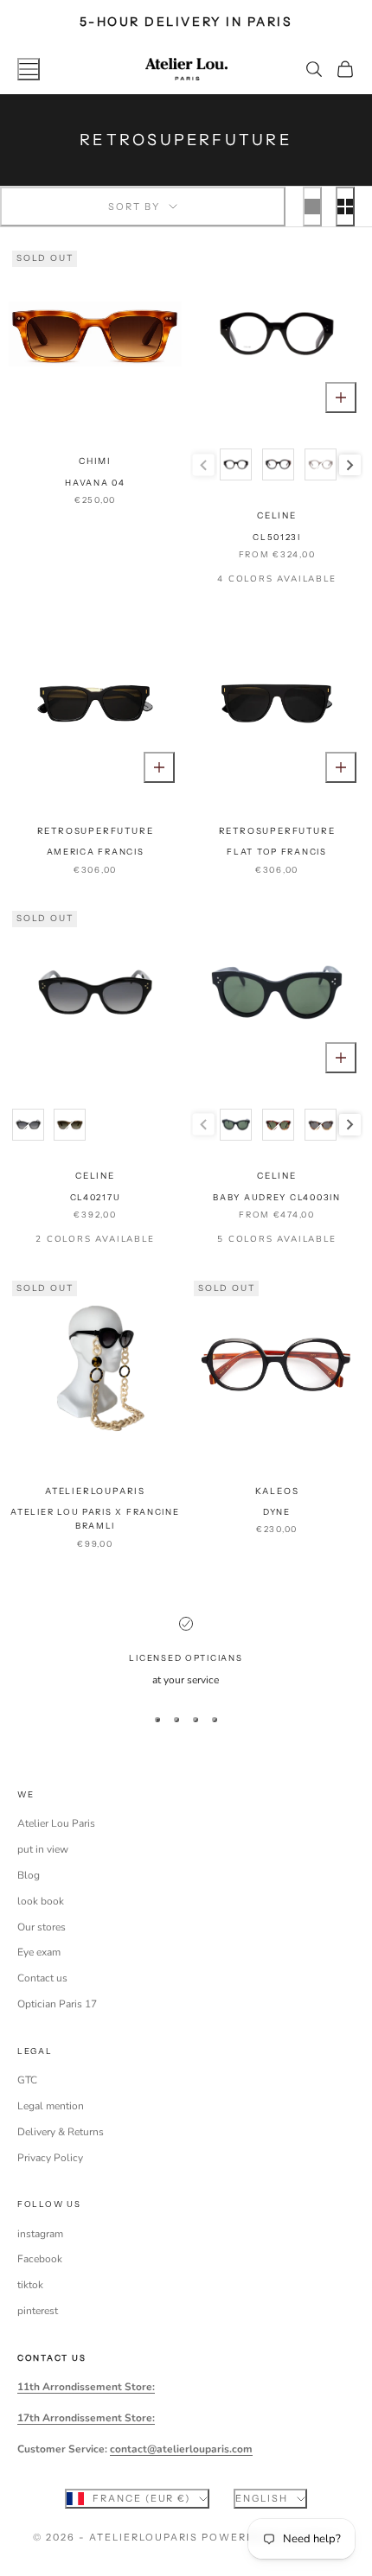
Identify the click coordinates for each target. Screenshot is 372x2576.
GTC (27, 2080)
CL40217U (96, 1197)
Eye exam (39, 1952)
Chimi (95, 461)
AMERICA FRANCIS (96, 852)
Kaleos (277, 1491)
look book (41, 1901)
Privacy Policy (50, 2158)
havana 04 (95, 483)
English (262, 2498)
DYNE (277, 1512)
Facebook (40, 2259)
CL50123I (277, 537)
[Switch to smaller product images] (345, 207)
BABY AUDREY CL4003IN (277, 1197)
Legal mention (51, 2106)
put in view (43, 1849)
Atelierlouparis (95, 1491)
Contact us (42, 1978)
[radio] (235, 464)
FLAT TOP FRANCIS (277, 852)
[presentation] (350, 465)
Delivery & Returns (61, 2132)
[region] (186, 1653)
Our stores (42, 1927)
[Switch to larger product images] (312, 207)
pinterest (38, 2311)
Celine (277, 515)
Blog (29, 1875)
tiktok (30, 2285)
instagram (40, 2234)
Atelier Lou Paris (56, 1823)
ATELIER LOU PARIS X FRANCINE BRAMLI (95, 1519)
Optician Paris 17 (57, 2004)
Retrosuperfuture (96, 831)
